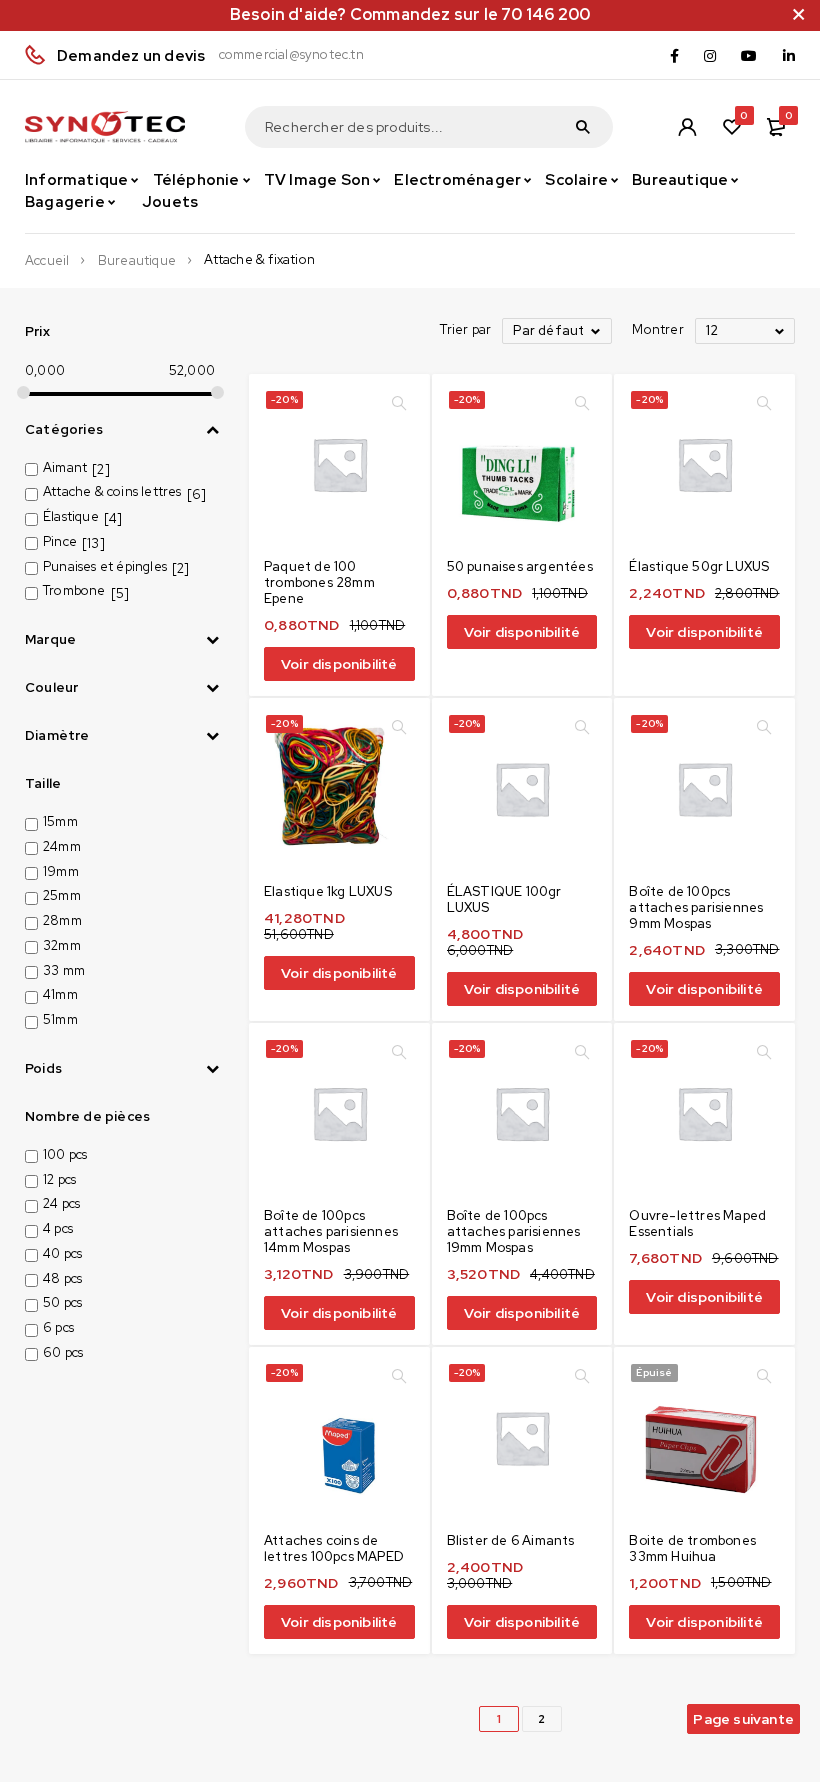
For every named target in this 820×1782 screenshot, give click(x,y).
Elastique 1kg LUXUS (328, 891)
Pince (60, 541)
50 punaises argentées (520, 566)
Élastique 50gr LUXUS (699, 566)
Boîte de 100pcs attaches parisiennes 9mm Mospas (696, 907)
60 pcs (63, 1352)
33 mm (64, 970)
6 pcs (58, 1327)
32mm (62, 945)
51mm (60, 1019)
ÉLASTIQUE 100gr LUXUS (504, 899)
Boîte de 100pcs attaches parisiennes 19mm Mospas (514, 1231)
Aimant (65, 467)
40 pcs (62, 1253)
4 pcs (58, 1228)
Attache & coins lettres (112, 491)
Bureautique (137, 261)
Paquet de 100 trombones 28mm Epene (319, 582)
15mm (60, 821)
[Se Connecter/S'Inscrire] (687, 127)
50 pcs (62, 1302)
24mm (62, 846)
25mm (62, 895)
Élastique (71, 516)
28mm (62, 920)
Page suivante (743, 1719)
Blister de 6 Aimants (511, 1540)
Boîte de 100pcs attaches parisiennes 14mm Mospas (331, 1231)
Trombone (74, 590)
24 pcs (61, 1203)
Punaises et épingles (105, 566)
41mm (60, 994)
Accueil (47, 261)
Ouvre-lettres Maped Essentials (697, 1223)
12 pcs (59, 1179)
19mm (61, 871)
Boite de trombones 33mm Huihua (692, 1548)
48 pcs (62, 1278)
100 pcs (65, 1154)
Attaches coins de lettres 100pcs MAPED (334, 1548)
